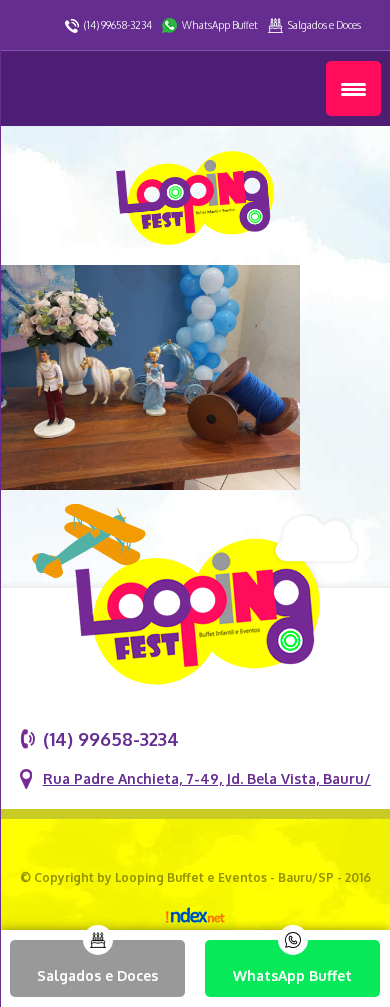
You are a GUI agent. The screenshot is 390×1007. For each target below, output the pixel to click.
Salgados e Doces (324, 25)
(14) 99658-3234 (118, 25)
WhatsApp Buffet (220, 25)
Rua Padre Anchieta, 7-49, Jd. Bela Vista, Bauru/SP (215, 778)
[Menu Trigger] (353, 88)
